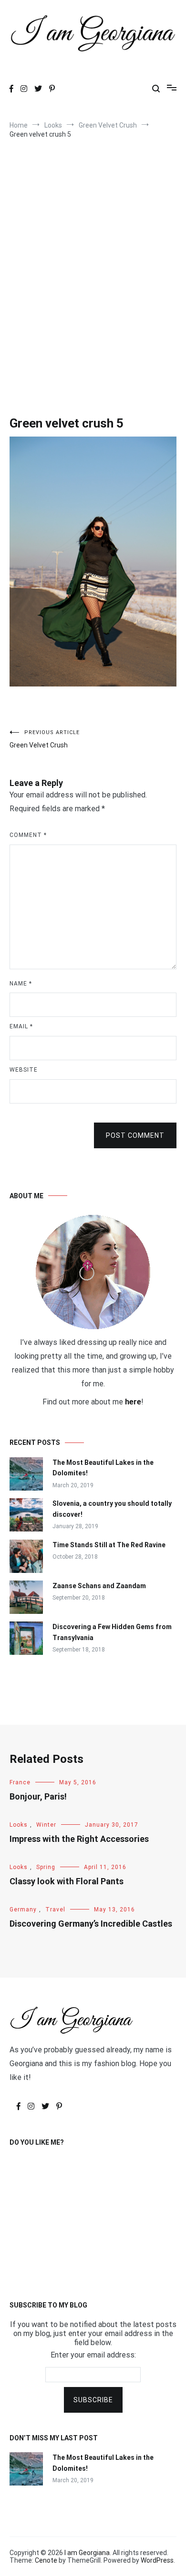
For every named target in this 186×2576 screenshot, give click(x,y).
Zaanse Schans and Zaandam (99, 1586)
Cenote (46, 2560)
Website (24, 1070)
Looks (19, 1825)
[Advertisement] (93, 279)
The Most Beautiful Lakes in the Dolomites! (103, 1468)
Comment (28, 835)
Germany (23, 1910)
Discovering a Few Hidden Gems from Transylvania (112, 1632)
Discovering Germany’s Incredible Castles (91, 1924)
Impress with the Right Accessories (79, 1839)
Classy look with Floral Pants (67, 1881)
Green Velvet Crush (45, 739)
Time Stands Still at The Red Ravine (109, 1545)
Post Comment (135, 1135)
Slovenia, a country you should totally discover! (112, 1509)
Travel (55, 1910)
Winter (46, 1825)
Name (21, 984)
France (20, 1782)
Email (21, 1026)
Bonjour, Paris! (38, 1796)
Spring (46, 1867)
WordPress (157, 2560)
